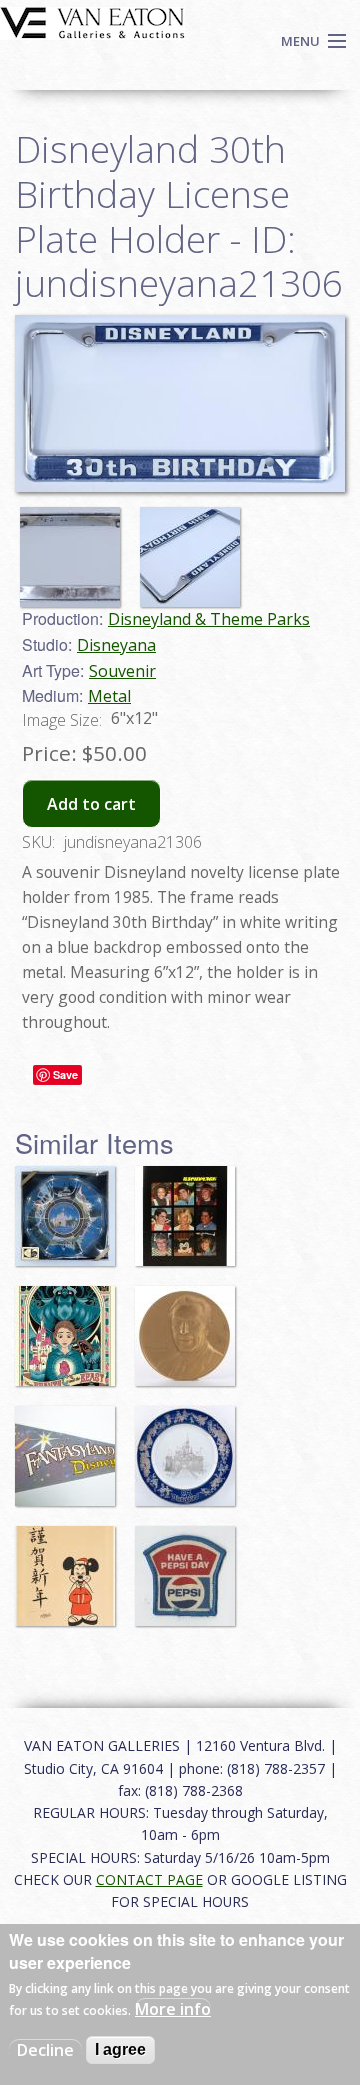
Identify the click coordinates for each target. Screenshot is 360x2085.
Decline (45, 2050)
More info (173, 2009)
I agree (120, 2049)
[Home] (92, 21)
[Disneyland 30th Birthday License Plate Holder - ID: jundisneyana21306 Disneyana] (180, 402)
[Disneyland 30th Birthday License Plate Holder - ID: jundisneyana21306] (75, 548)
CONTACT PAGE (149, 1879)
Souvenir (122, 671)
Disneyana (116, 645)
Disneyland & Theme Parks (209, 619)
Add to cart (91, 804)
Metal (109, 696)
